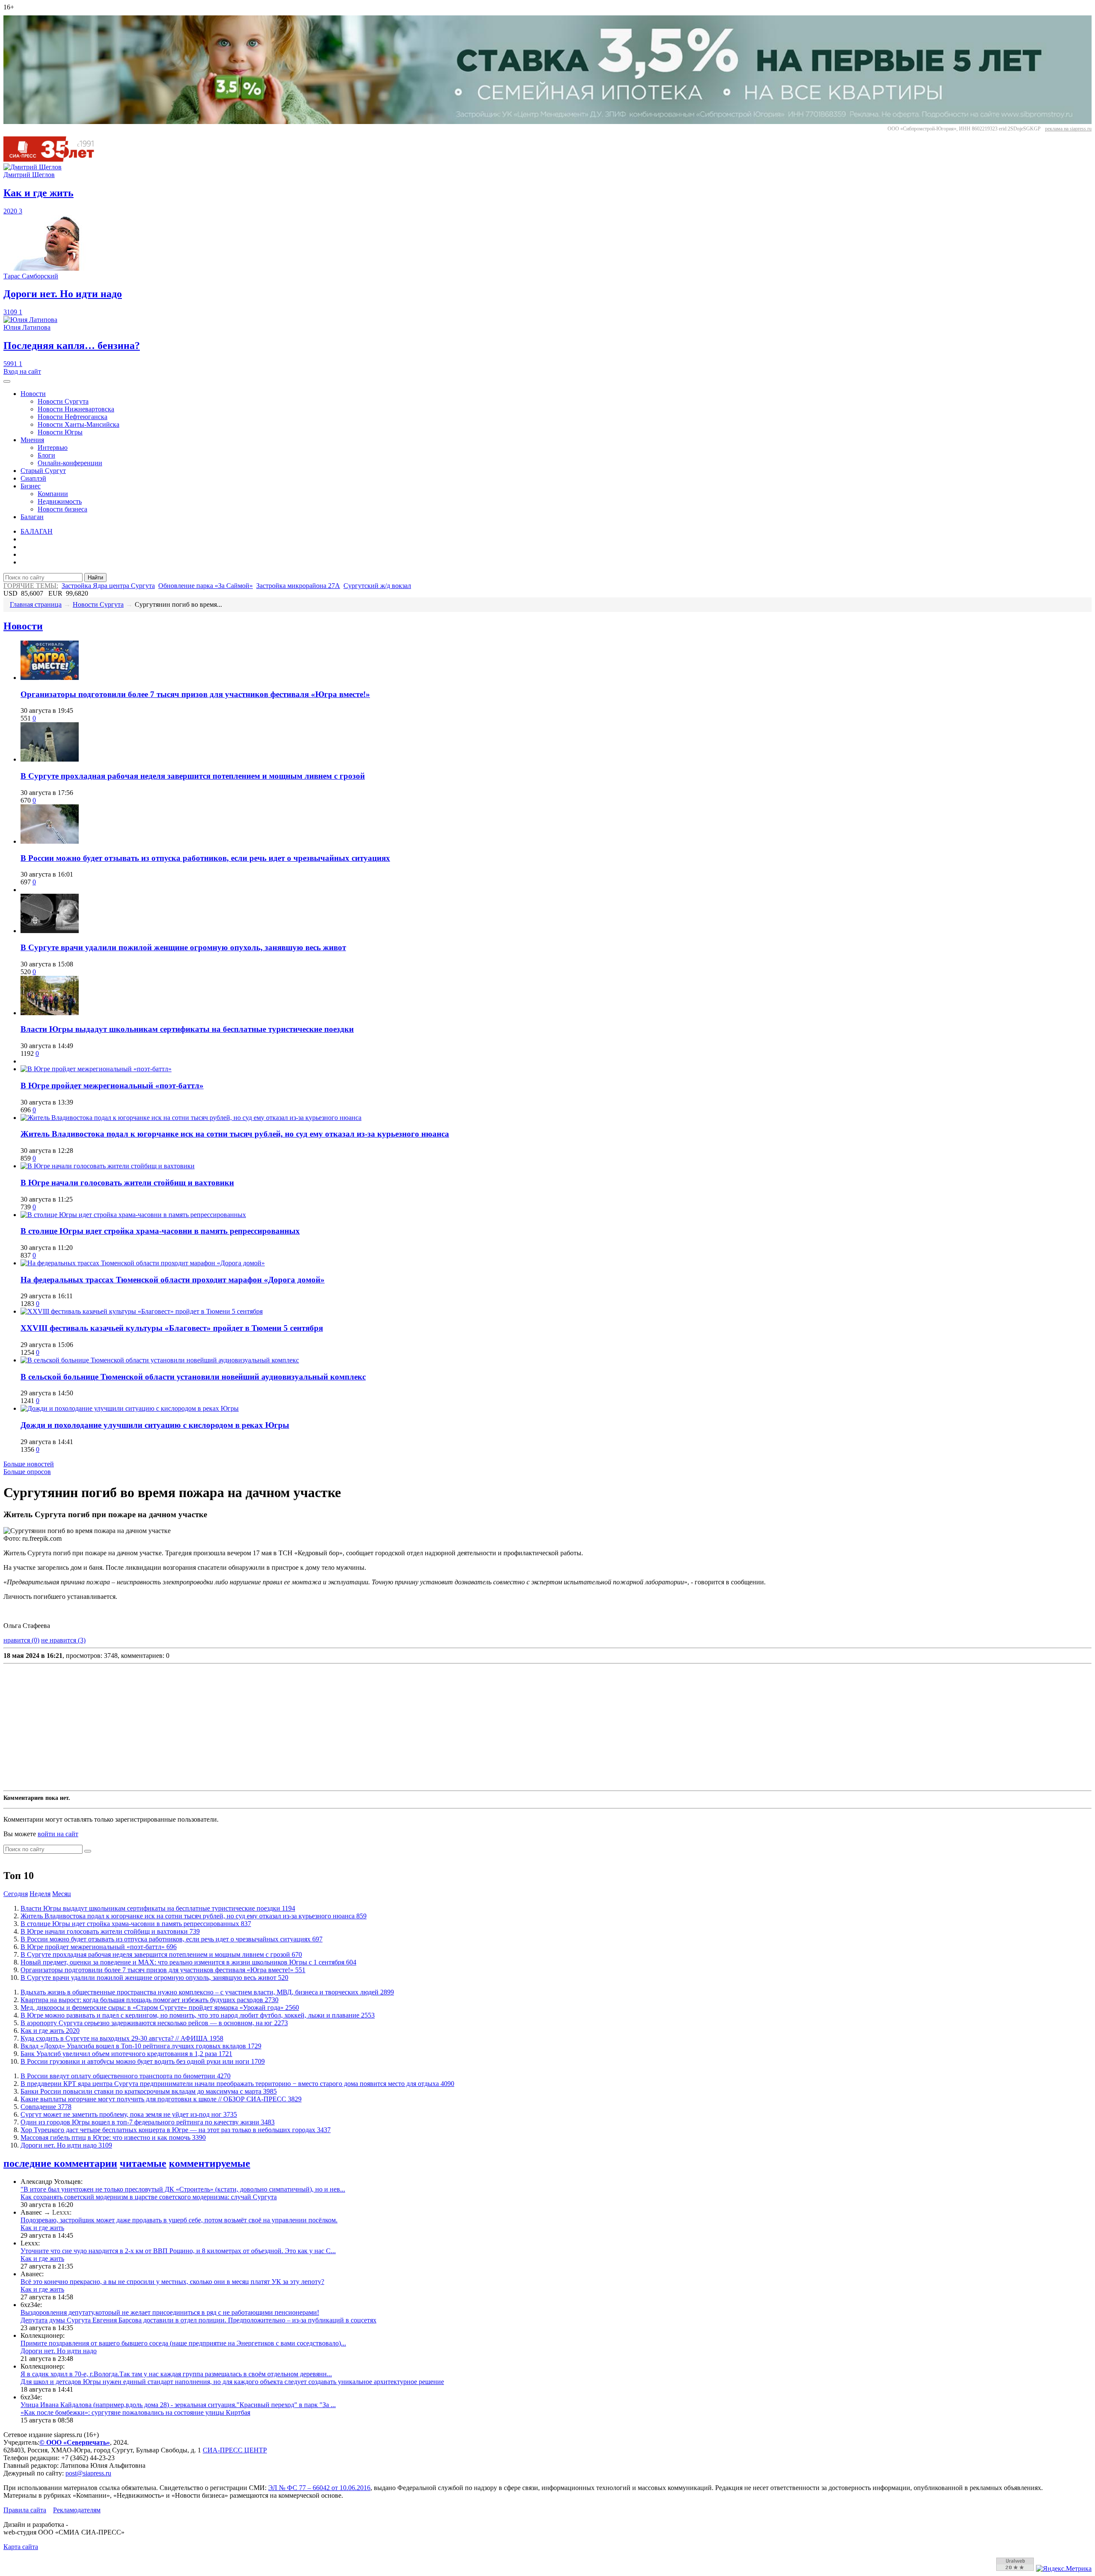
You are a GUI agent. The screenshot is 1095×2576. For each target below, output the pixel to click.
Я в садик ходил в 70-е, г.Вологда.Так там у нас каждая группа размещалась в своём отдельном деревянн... (176, 2374)
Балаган (32, 517)
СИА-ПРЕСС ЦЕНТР (235, 2450)
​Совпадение (46, 2107)
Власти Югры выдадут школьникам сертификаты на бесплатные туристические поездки (187, 1029)
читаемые (143, 2163)
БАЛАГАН (37, 531)
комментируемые (210, 2163)
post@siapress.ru (88, 2473)
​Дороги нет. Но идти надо (66, 2145)
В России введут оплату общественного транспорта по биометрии (126, 2076)
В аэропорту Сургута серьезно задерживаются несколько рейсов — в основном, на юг (154, 2023)
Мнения (32, 440)
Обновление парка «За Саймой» (206, 586)
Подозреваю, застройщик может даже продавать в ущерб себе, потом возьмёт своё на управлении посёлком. (179, 2220)
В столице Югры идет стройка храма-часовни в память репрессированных (160, 1231)
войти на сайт (58, 1834)
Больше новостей (29, 1464)
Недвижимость (60, 501)
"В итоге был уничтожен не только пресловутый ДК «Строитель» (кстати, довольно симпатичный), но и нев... (183, 2189)
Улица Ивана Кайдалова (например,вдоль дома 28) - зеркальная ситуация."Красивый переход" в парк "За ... (178, 2405)
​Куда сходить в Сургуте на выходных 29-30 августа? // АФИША (122, 2038)
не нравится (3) (63, 1640)
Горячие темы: (31, 586)
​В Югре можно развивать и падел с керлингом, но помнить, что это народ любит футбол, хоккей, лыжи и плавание (198, 2015)
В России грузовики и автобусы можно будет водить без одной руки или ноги (143, 2061)
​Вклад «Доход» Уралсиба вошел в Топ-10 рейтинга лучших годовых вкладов (141, 2046)
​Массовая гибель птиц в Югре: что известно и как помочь (113, 2137)
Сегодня (16, 1894)
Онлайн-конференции (70, 463)
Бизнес (31, 486)
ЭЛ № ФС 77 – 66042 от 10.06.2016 (319, 2488)
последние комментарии (60, 2163)
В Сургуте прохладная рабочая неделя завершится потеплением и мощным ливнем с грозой (193, 776)
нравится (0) (21, 1640)
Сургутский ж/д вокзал (377, 586)
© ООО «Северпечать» (75, 2442)
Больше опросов (27, 1472)
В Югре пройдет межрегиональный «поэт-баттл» (112, 1086)
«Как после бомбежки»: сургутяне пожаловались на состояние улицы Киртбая (135, 2412)
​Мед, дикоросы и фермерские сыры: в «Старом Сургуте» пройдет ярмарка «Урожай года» (160, 2007)
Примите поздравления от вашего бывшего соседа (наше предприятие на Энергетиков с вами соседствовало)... (183, 2343)
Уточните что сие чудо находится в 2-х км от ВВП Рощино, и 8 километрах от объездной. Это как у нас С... (178, 2251)
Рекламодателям (77, 2510)
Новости (33, 394)
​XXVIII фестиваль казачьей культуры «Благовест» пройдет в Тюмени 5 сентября (172, 1328)
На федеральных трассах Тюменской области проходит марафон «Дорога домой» (173, 1280)
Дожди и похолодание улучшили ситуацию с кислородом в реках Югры (155, 1425)
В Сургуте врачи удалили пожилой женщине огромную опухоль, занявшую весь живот (183, 947)
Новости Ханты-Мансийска (78, 424)
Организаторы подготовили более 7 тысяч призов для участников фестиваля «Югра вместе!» (195, 694)
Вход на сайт (22, 371)
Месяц (62, 1894)
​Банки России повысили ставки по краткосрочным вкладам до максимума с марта (149, 2091)
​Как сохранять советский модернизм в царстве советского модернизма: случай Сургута (149, 2197)
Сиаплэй (33, 478)
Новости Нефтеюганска (73, 417)
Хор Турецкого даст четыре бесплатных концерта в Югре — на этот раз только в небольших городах (176, 2130)
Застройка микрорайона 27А (298, 586)
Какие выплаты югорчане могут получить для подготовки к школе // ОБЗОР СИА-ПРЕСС (161, 2099)
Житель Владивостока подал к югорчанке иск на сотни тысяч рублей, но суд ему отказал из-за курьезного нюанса (235, 1134)
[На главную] (55, 159)
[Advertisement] (260, 1727)
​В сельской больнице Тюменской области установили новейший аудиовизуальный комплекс (193, 1377)
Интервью (53, 448)
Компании (53, 494)
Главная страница (36, 604)
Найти (95, 578)
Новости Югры (60, 432)
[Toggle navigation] (7, 381)
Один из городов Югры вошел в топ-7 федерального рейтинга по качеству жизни (148, 2122)
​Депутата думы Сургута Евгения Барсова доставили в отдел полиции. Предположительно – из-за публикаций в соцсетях (198, 2320)
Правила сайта (25, 2510)
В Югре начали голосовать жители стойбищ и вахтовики (127, 1183)
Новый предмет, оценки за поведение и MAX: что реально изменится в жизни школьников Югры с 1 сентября (188, 1962)
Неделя (40, 1894)
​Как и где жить (50, 2031)
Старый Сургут (43, 471)
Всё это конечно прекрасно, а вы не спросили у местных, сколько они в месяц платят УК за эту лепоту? (172, 2282)
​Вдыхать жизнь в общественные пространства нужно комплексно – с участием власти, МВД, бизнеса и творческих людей (207, 1992)
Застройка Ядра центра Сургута (108, 586)
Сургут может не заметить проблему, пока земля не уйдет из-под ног (129, 2114)
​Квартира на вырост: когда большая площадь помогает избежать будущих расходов (149, 2000)
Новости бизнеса (62, 509)
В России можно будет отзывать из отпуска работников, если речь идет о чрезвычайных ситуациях (205, 858)
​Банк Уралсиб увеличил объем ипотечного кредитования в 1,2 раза (126, 2054)
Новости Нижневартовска (76, 409)
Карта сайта (21, 2547)
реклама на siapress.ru (1068, 129)
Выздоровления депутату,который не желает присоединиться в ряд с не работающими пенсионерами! (170, 2312)
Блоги (46, 455)
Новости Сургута (63, 401)
